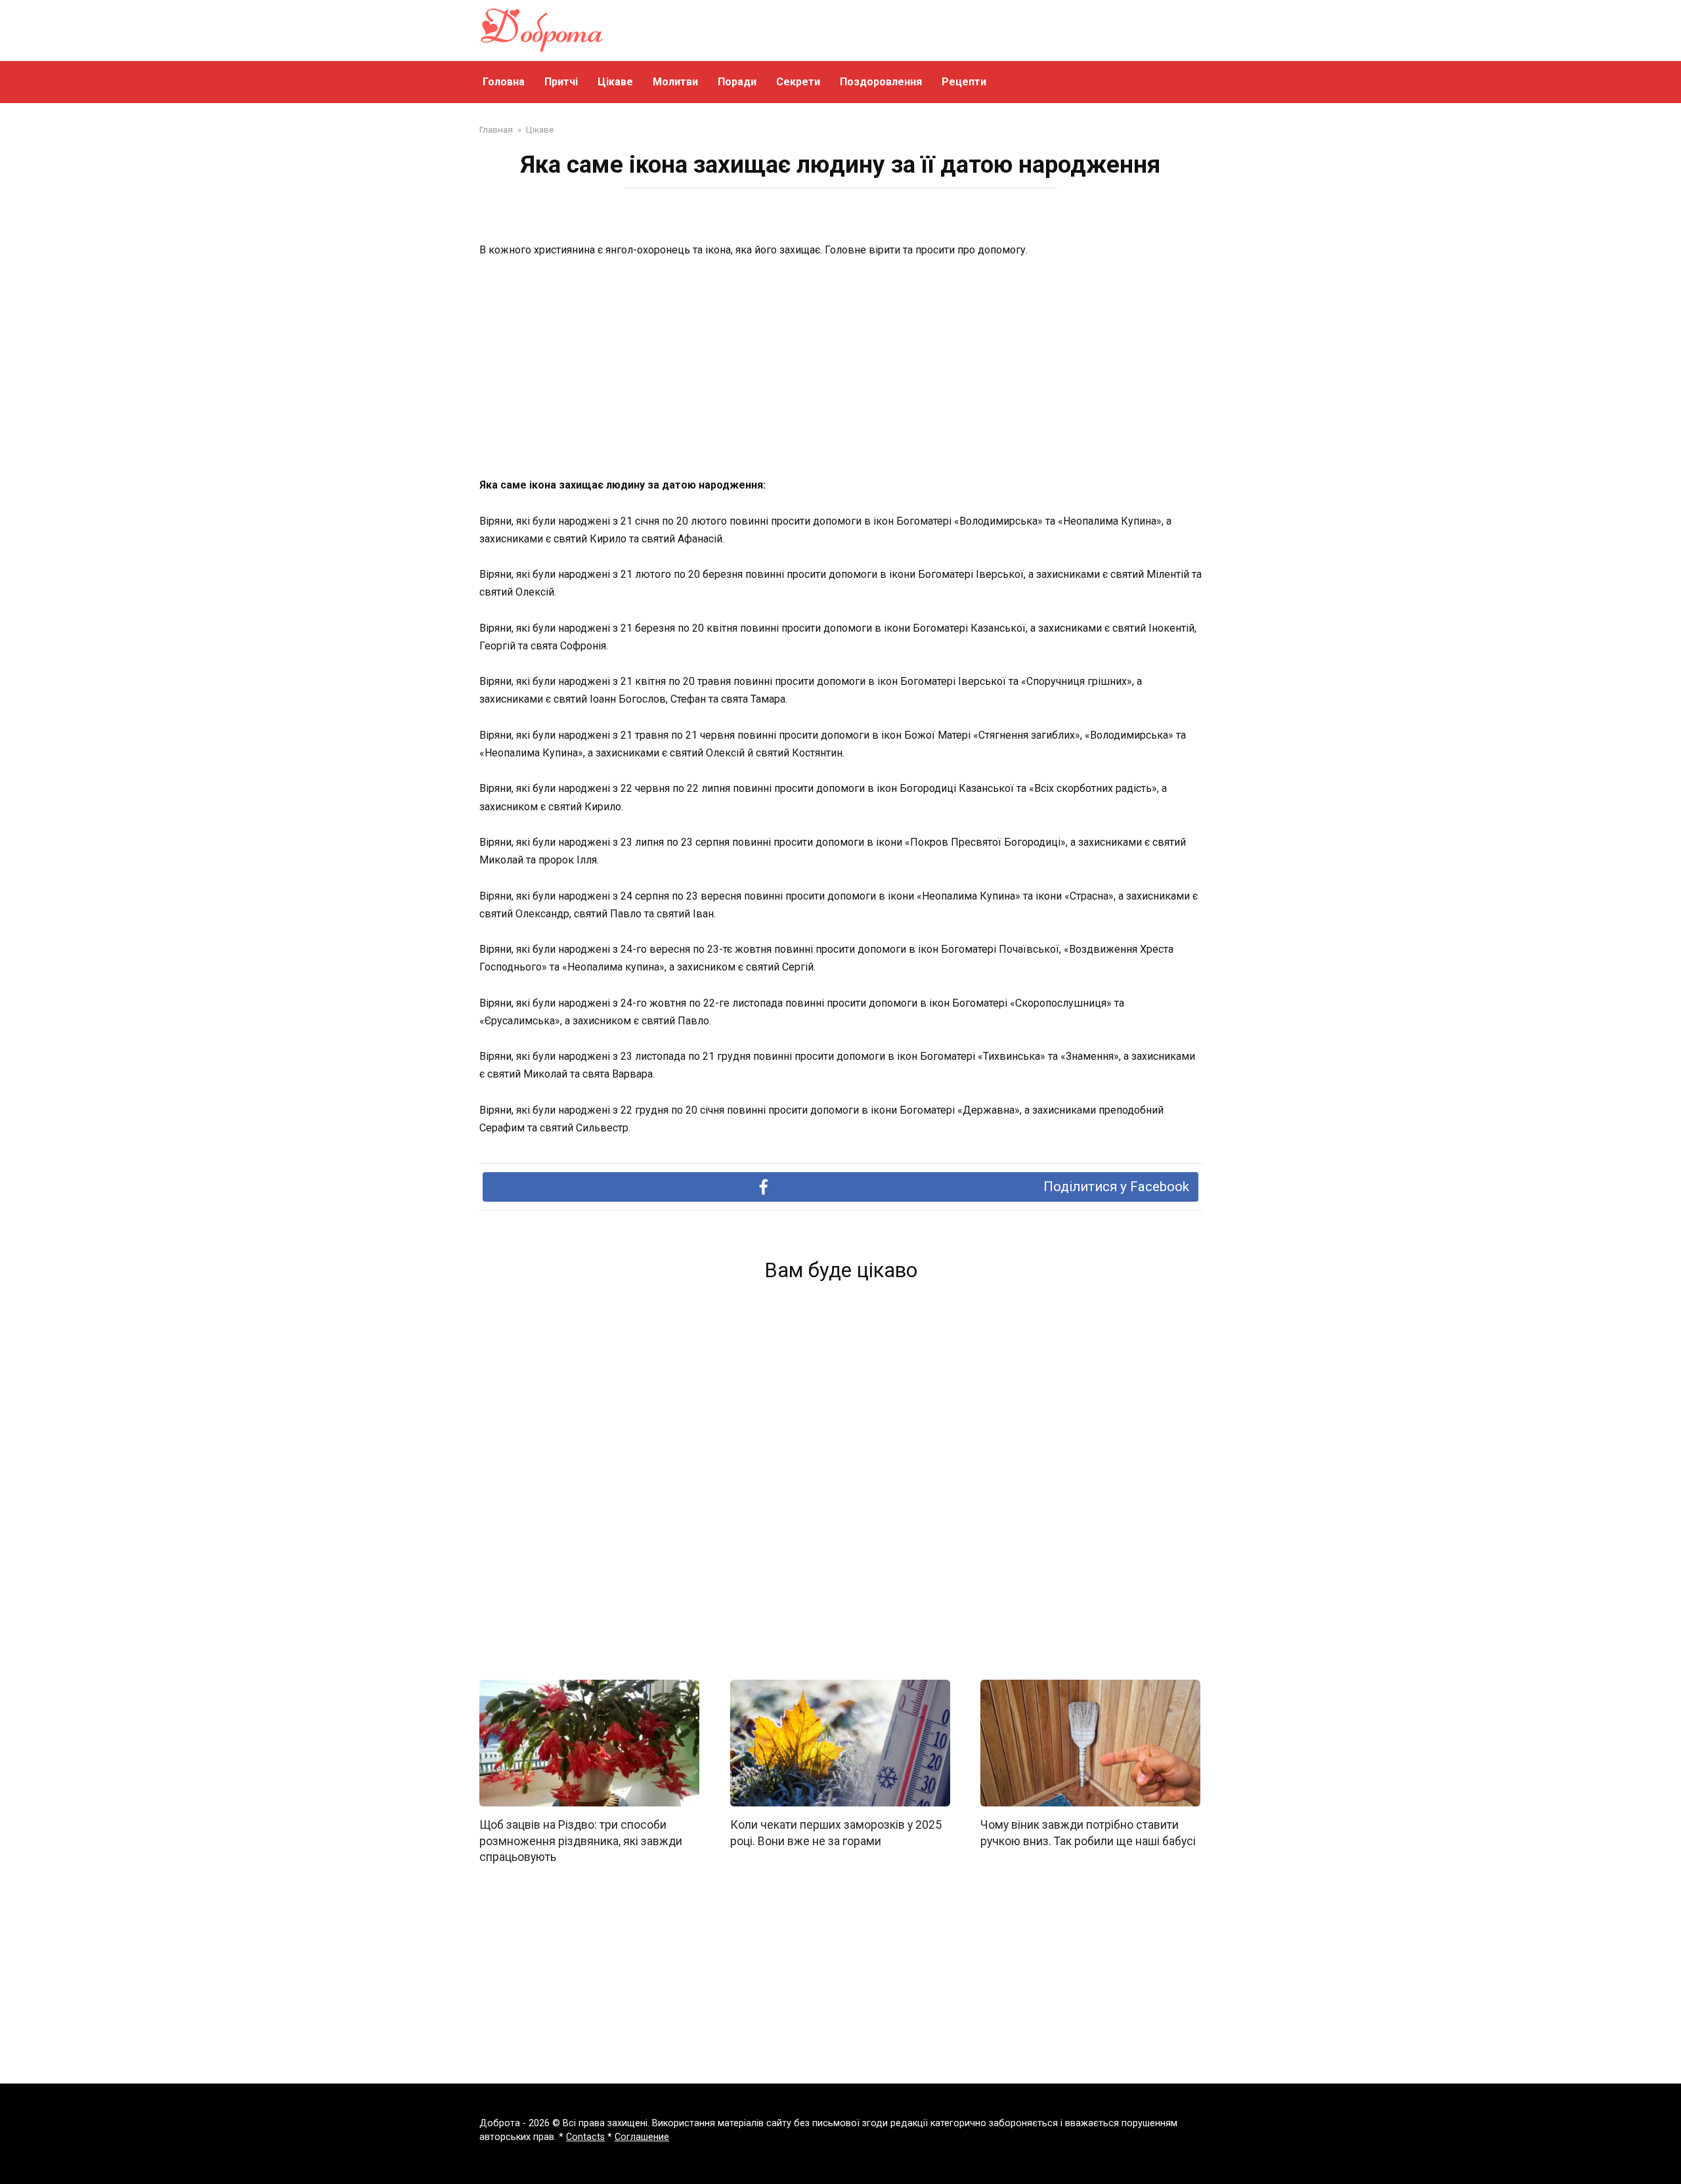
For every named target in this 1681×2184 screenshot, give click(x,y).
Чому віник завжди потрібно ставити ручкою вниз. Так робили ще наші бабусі (1088, 1833)
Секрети (798, 82)
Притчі (561, 82)
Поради (737, 82)
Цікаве (615, 82)
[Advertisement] (840, 368)
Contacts (585, 2137)
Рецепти (964, 82)
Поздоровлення (881, 82)
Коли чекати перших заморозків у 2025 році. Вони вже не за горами (836, 1833)
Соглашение (642, 2137)
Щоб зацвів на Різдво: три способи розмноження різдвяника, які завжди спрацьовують (581, 1841)
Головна (504, 82)
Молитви (675, 82)
